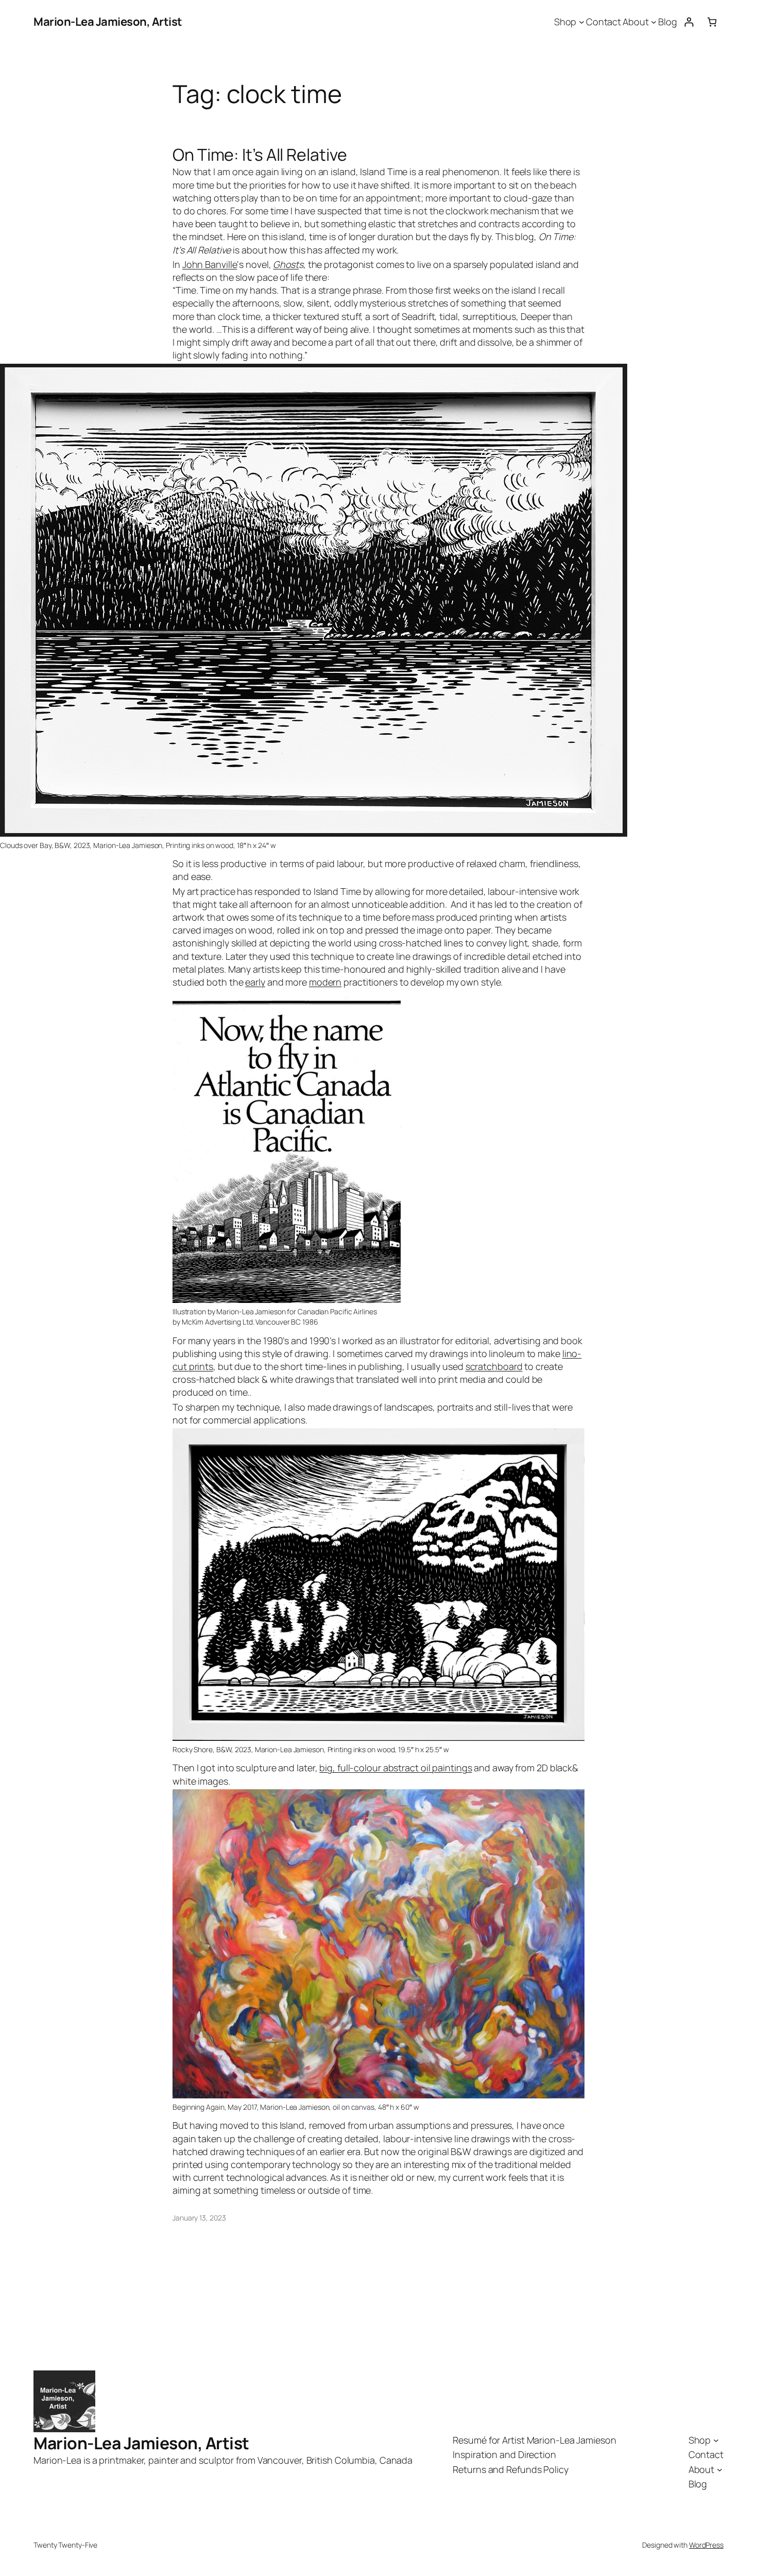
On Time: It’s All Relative (260, 155)
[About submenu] (654, 22)
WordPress (706, 2545)
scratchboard (494, 1366)
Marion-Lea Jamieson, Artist (108, 22)
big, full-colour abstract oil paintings (395, 1768)
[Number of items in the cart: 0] (712, 22)
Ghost (286, 264)
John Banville (210, 264)
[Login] (689, 22)
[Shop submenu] (582, 22)
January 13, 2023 (199, 2218)
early (255, 982)
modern (325, 982)
